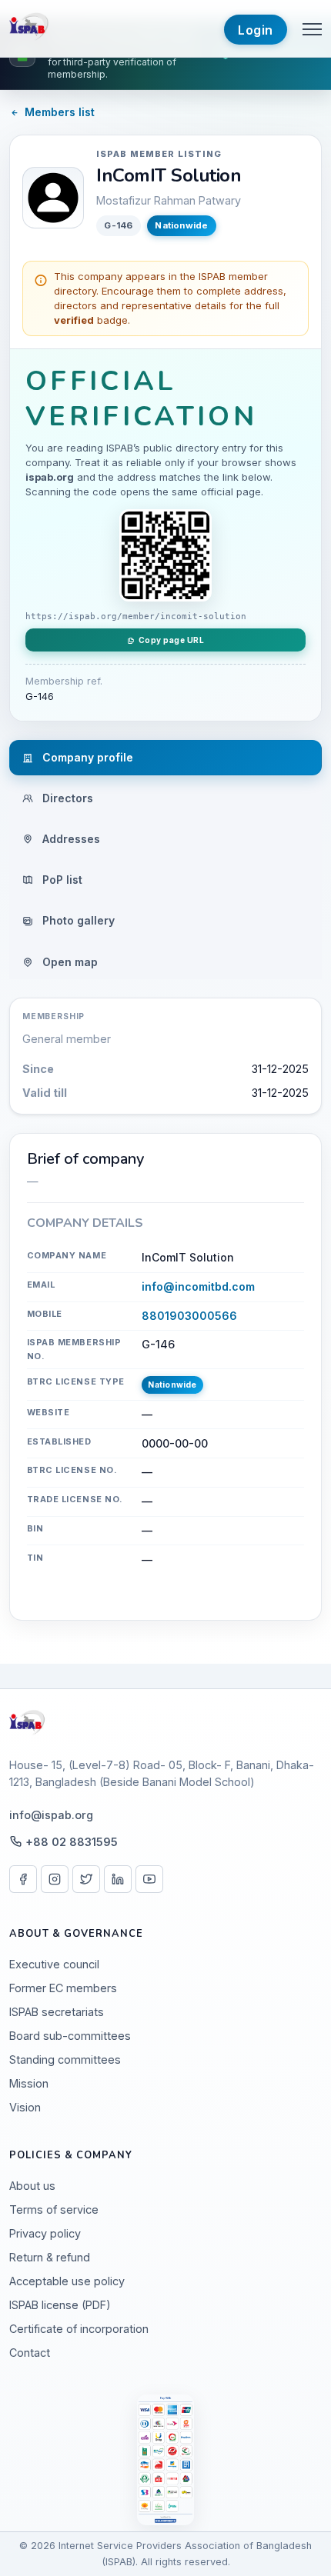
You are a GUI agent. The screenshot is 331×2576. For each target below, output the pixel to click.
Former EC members (63, 1988)
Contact (30, 2353)
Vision (25, 2107)
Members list (60, 112)
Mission (29, 2083)
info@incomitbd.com (198, 1286)
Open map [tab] (69, 962)
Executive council (54, 1964)
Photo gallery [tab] (77, 920)
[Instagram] (55, 1879)
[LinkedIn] (118, 1879)
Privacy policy (45, 2233)
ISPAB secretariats (57, 2012)
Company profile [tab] (86, 757)
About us (32, 2186)
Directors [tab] (66, 798)
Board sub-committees (70, 2036)
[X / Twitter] (86, 1879)
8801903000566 (189, 1316)
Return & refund (50, 2257)
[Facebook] (23, 1879)
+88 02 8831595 (72, 1842)
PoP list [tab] (61, 880)
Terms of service (54, 2209)
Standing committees (65, 2059)
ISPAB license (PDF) (60, 2305)
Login (256, 30)
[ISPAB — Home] (30, 28)
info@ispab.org (51, 1815)
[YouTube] (149, 1879)
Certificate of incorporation (79, 2329)
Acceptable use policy (67, 2281)
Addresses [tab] (70, 839)
